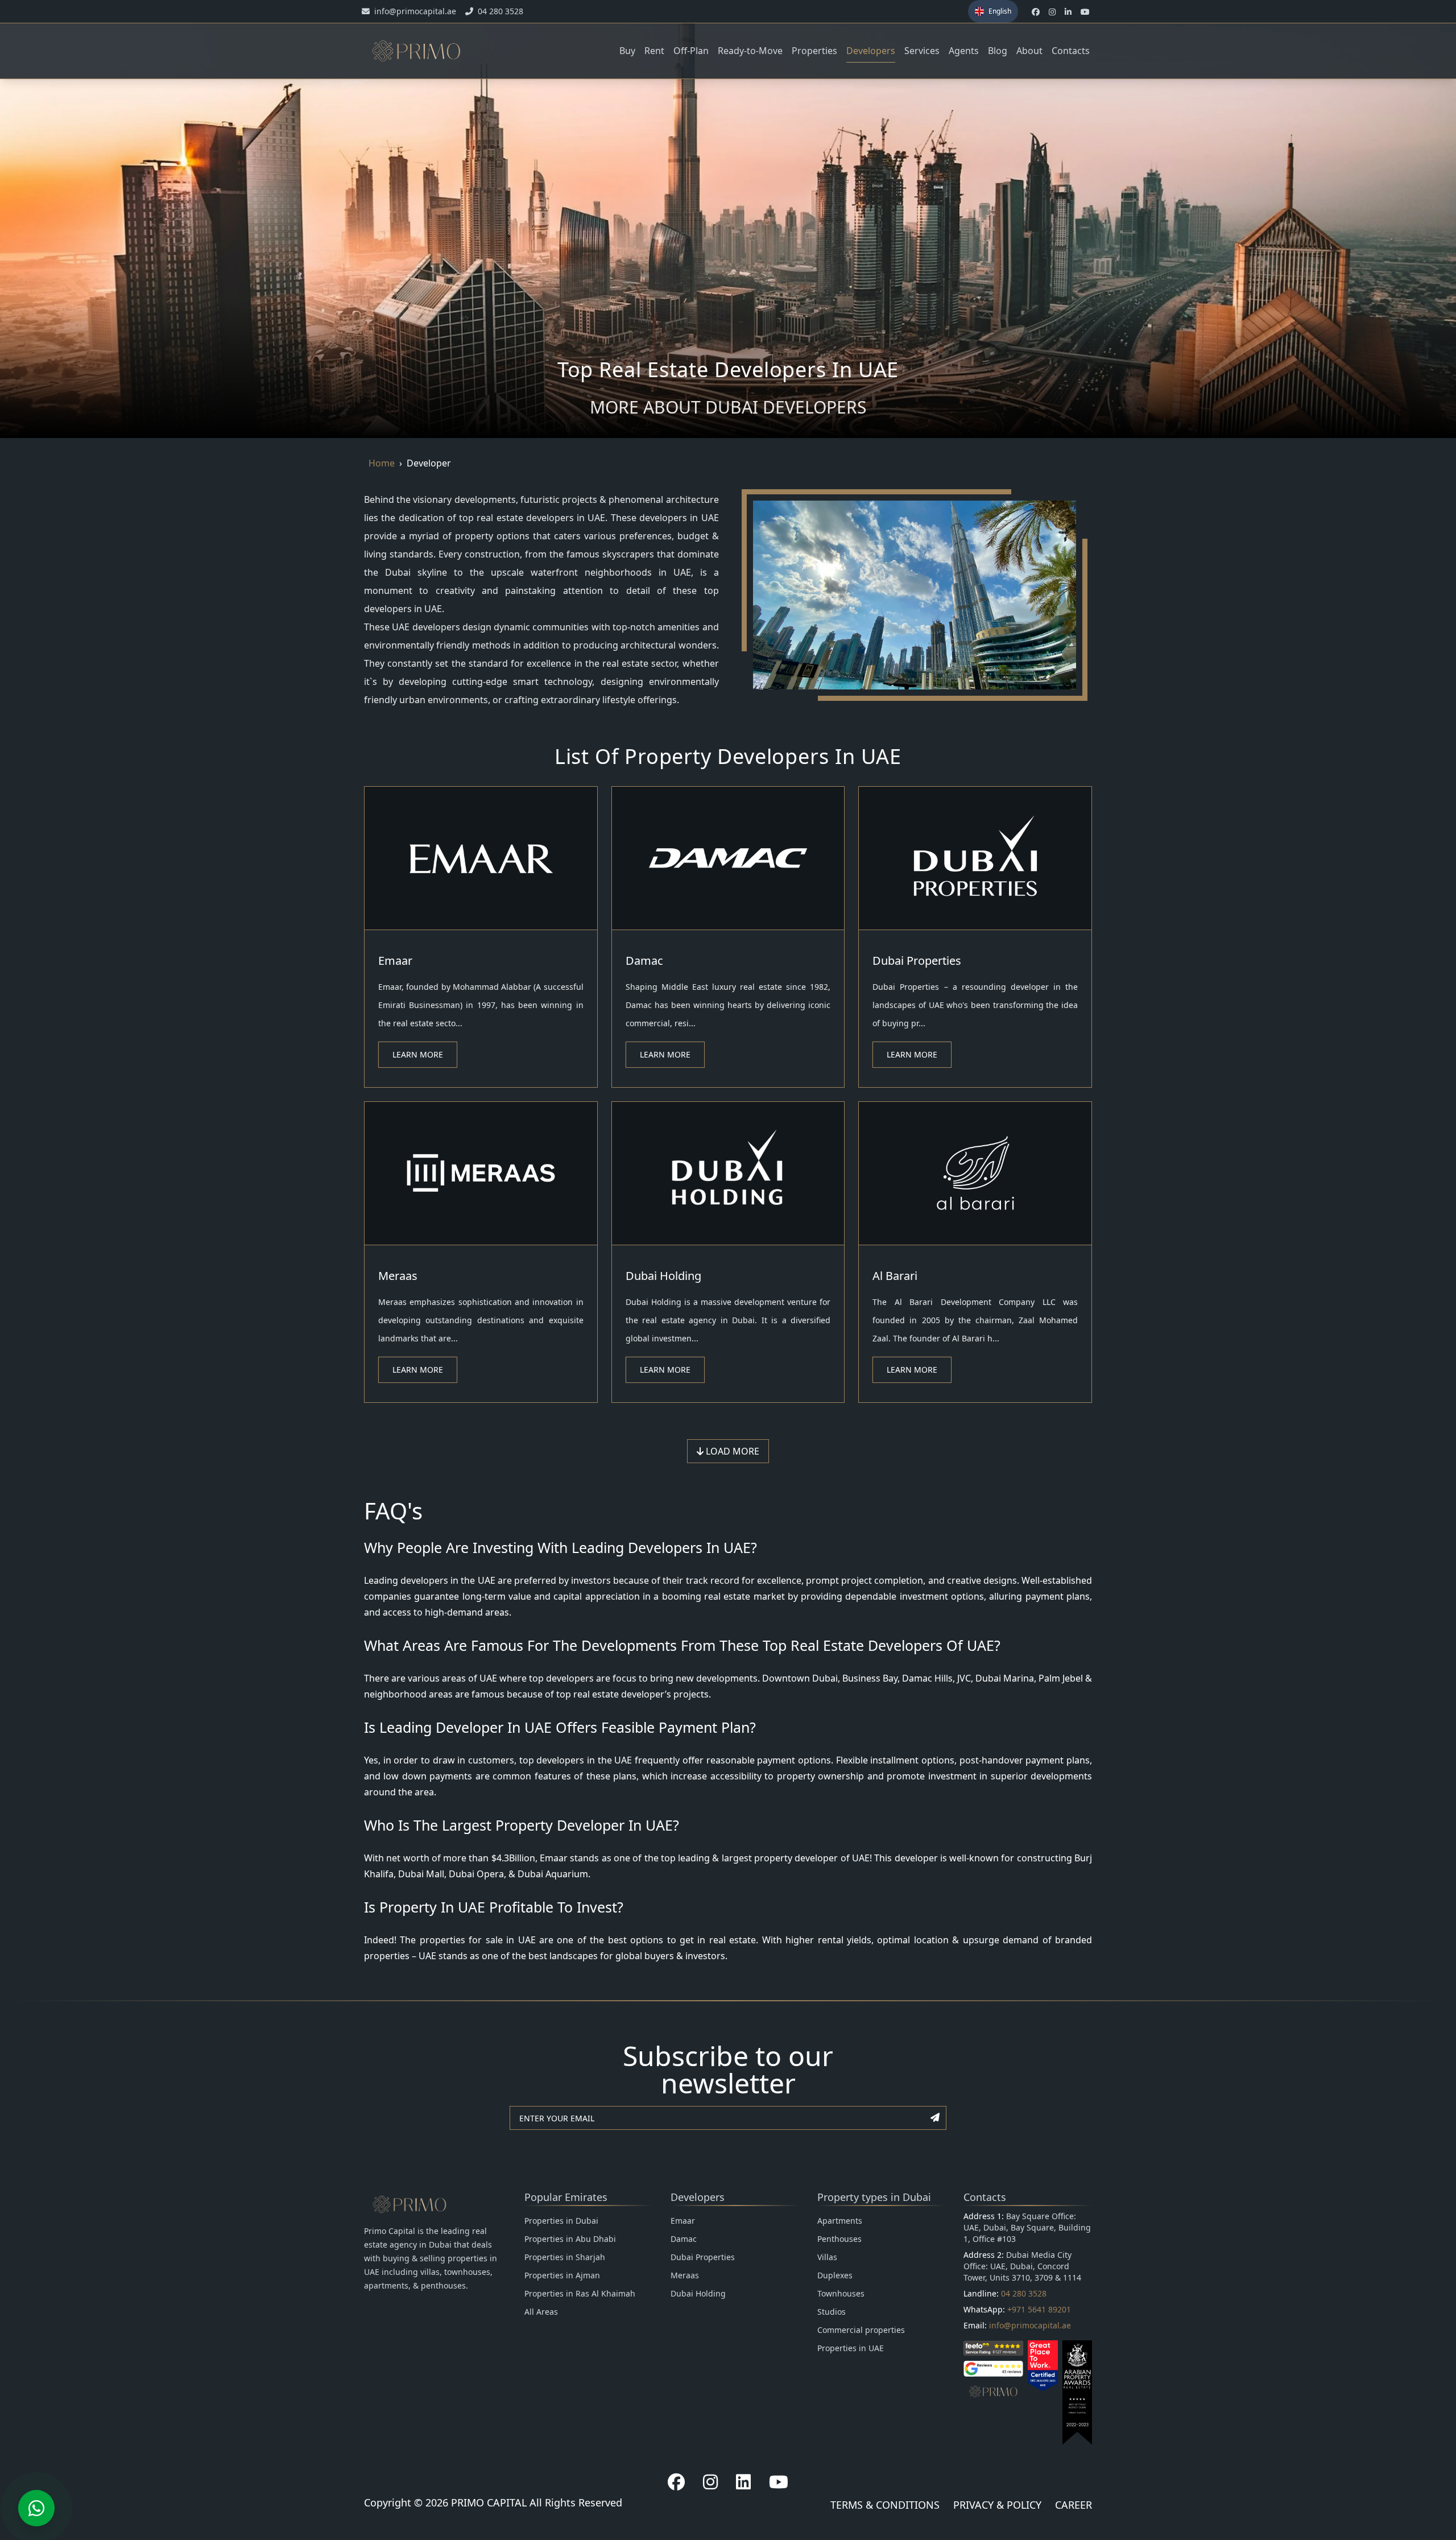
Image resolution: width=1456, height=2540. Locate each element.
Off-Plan (691, 51)
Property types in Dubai (874, 2197)
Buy (627, 51)
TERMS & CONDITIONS (885, 2505)
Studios (832, 2312)
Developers (871, 51)
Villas (827, 2257)
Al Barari (895, 1276)
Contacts (1071, 51)
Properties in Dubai (561, 2221)
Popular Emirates (566, 2197)
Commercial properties (861, 2330)
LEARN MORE (418, 1054)
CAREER (1074, 2505)
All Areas (541, 2312)
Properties (814, 51)
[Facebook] (676, 2482)
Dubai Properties (917, 961)
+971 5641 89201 (1039, 2309)
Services (922, 51)
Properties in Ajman (562, 2275)
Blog (998, 51)
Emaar (395, 961)
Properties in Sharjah (565, 2257)
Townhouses (841, 2293)
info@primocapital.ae (1030, 2325)
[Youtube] (779, 2482)
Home (382, 463)
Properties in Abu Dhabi (570, 2239)
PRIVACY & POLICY (997, 2505)
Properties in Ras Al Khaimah (580, 2293)
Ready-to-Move (750, 51)
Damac (644, 961)
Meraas (398, 1276)
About (1029, 51)
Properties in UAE (851, 2348)
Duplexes (835, 2275)
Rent (654, 51)
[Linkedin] (743, 2482)
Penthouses (839, 2239)
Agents (964, 51)
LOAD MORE (731, 1451)
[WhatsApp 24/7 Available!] (36, 2508)
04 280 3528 (1024, 2293)
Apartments (840, 2221)
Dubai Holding (663, 1276)
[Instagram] (710, 2482)
